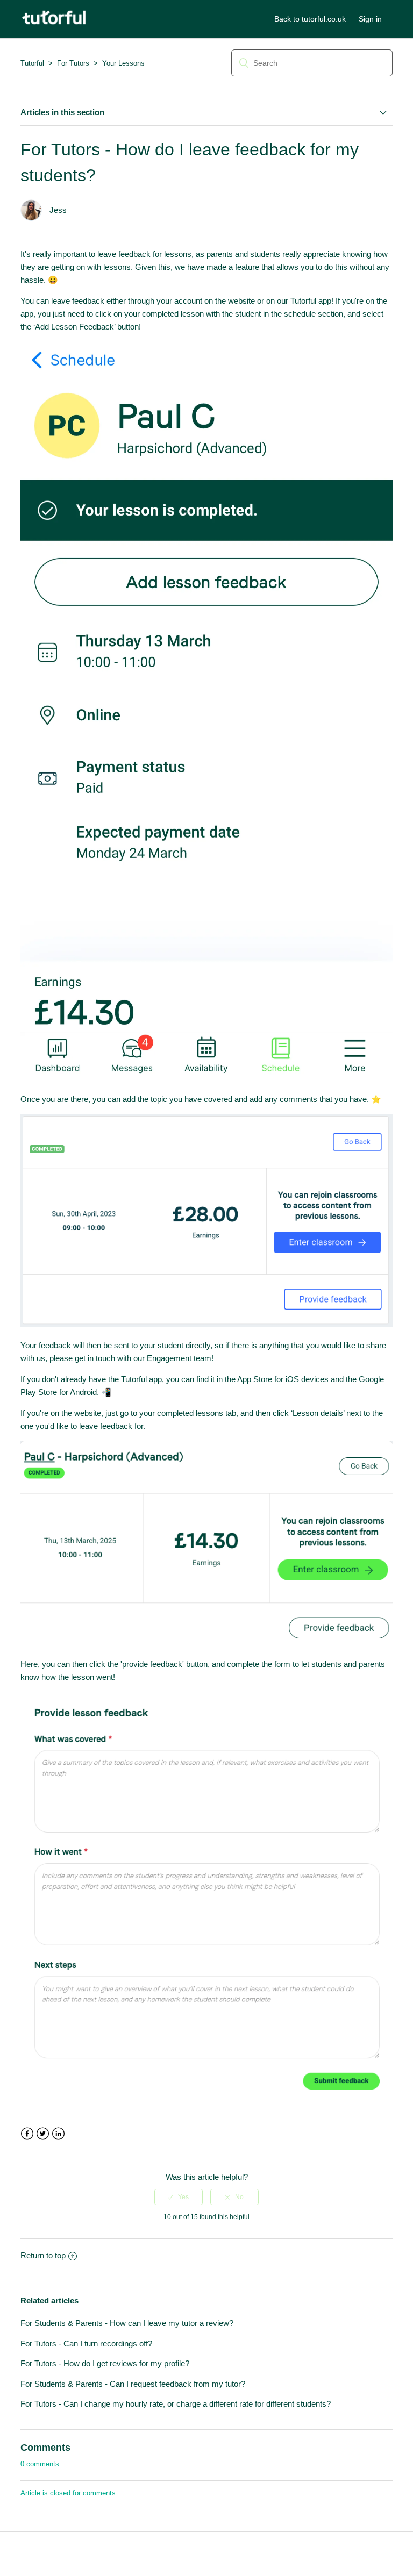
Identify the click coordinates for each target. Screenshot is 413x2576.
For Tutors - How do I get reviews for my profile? (105, 2363)
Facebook (27, 2134)
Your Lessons (123, 63)
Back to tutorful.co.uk (310, 19)
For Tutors (73, 63)
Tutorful (32, 63)
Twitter (43, 2134)
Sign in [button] (370, 19)
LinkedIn (58, 2134)
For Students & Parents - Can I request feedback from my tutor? (133, 2384)
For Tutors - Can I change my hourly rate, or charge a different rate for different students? (176, 2404)
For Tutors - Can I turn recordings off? (86, 2344)
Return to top (43, 2255)
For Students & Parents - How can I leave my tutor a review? (127, 2323)
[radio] (179, 2197)
